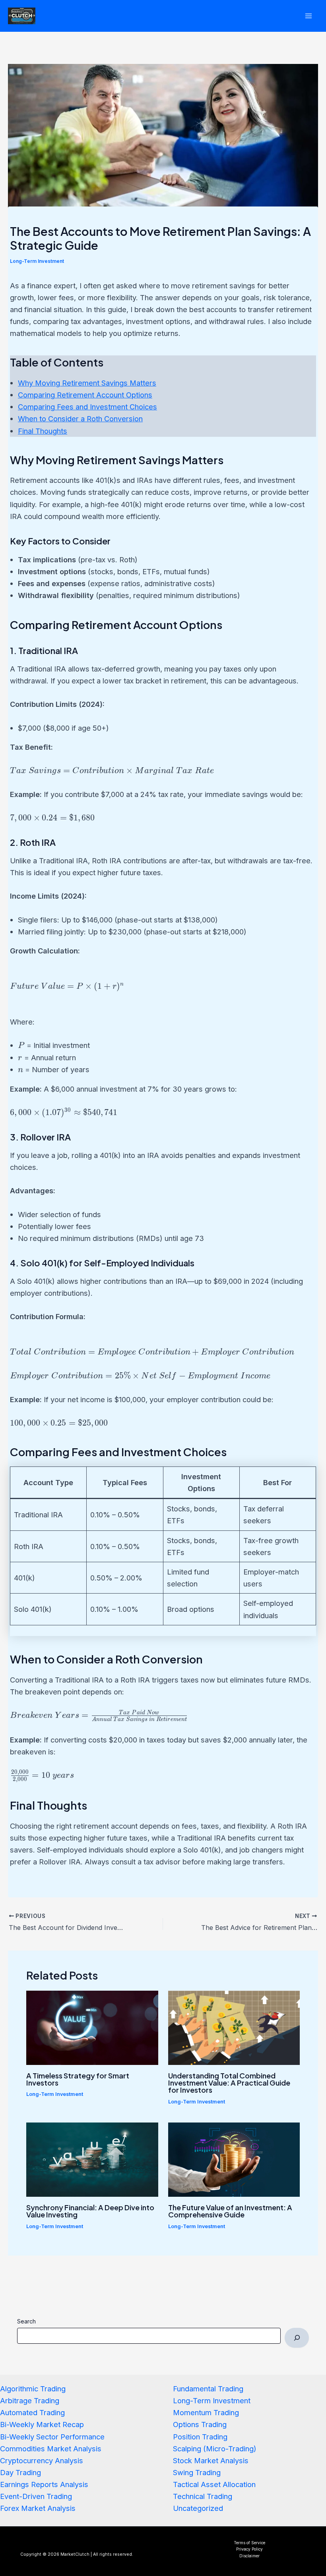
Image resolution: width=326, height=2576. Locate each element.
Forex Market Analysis (38, 2508)
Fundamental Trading (208, 2389)
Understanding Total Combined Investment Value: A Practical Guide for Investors (229, 2083)
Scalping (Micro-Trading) (215, 2449)
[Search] (297, 2338)
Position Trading (200, 2437)
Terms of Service (249, 2543)
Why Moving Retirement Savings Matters (87, 383)
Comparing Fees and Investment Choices (87, 407)
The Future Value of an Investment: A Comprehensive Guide (230, 2211)
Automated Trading (32, 2412)
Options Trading (200, 2424)
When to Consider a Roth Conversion (80, 419)
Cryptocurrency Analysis (42, 2460)
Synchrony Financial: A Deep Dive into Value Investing (90, 2211)
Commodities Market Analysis (51, 2449)
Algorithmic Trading (33, 2389)
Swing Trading (197, 2472)
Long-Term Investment (37, 261)
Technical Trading (203, 2496)
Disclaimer (249, 2556)
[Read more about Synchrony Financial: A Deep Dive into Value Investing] (92, 2159)
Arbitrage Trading (30, 2400)
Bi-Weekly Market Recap (42, 2424)
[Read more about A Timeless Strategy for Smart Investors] (92, 2027)
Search (26, 2321)
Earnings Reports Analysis (44, 2484)
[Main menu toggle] (309, 16)
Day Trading (20, 2472)
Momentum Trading (206, 2412)
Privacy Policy (249, 2549)
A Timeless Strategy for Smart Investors (78, 2079)
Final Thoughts (43, 431)
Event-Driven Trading (36, 2496)
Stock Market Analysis (211, 2460)
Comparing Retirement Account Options (85, 395)
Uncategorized (198, 2508)
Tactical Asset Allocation (214, 2484)
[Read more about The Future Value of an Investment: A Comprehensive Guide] (234, 2159)
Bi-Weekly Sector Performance (52, 2437)
